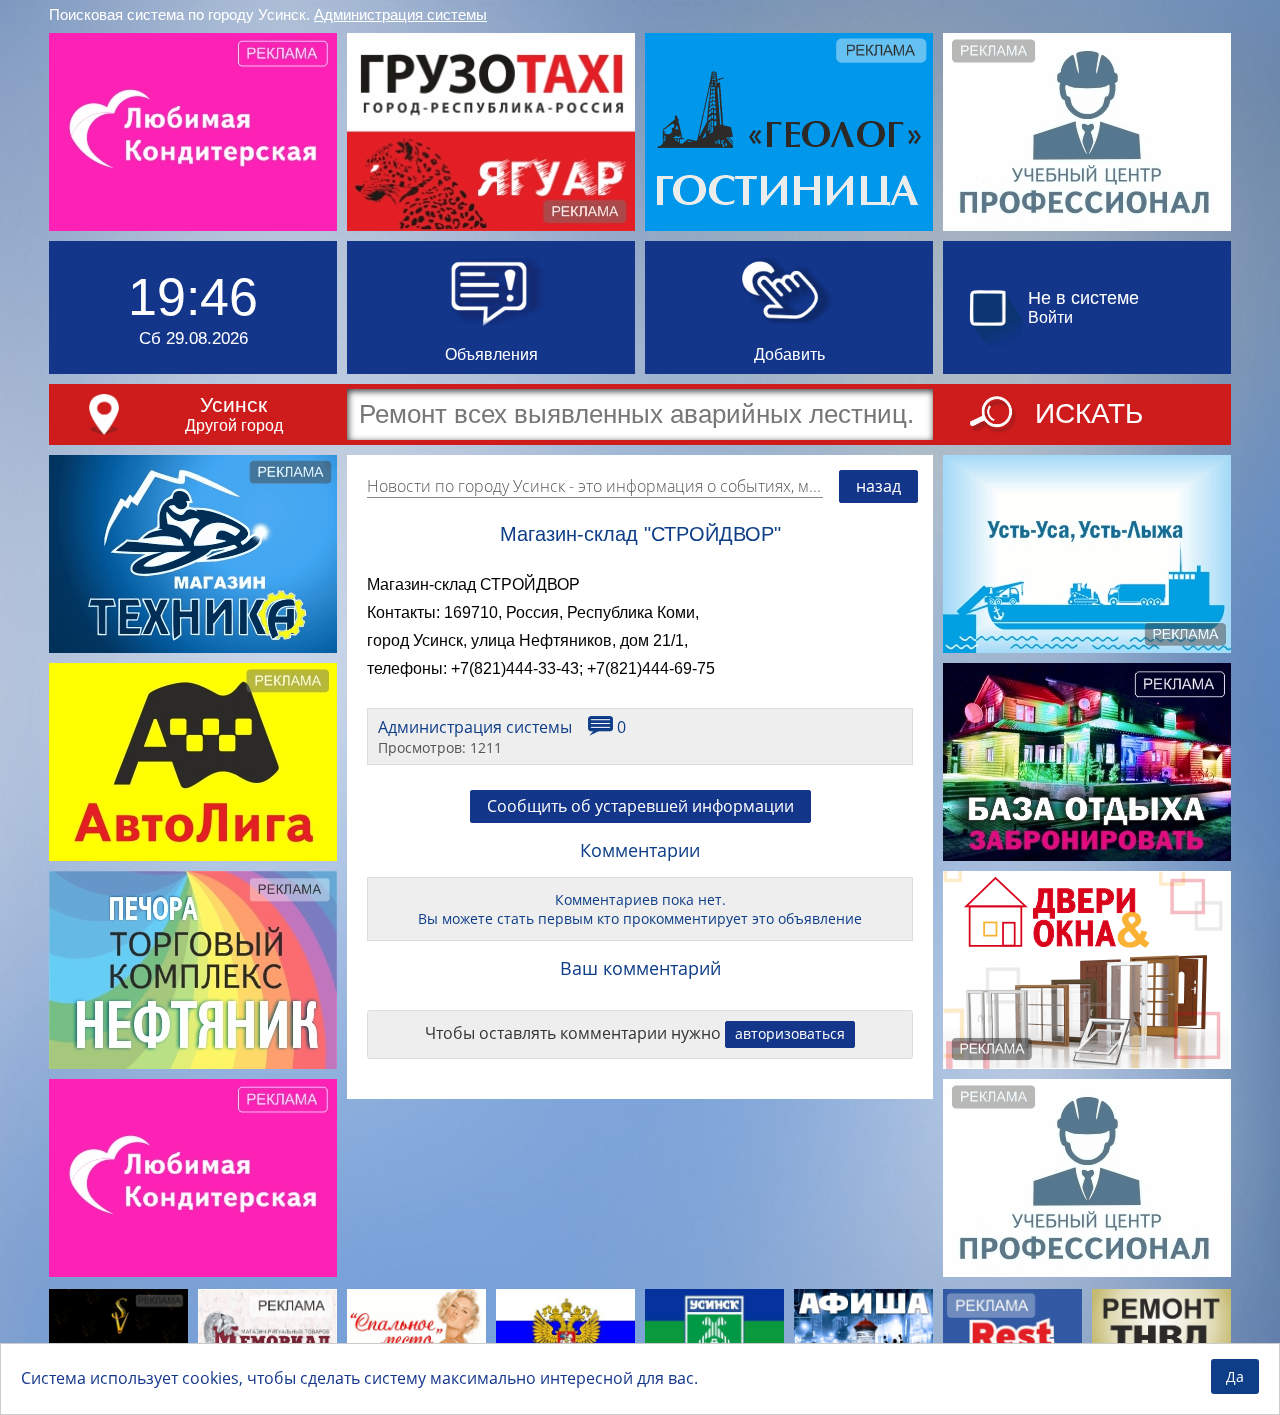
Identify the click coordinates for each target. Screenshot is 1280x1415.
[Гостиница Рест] (1012, 1337)
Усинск (233, 404)
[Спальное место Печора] (416, 1337)
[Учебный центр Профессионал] (1087, 132)
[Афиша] (863, 1337)
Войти (1050, 317)
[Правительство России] (565, 1337)
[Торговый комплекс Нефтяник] (193, 970)
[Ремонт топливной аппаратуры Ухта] (1161, 1337)
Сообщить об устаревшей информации (640, 806)
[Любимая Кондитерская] (193, 132)
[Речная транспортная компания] (1087, 554)
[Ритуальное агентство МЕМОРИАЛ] (267, 1337)
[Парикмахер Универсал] (118, 1337)
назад (878, 486)
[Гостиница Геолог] (789, 132)
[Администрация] (714, 1337)
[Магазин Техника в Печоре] (193, 554)
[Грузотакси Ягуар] (491, 132)
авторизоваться (790, 1033)
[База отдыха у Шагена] (1087, 762)
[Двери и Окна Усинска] (1087, 970)
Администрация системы (400, 14)
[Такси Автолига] (193, 762)
